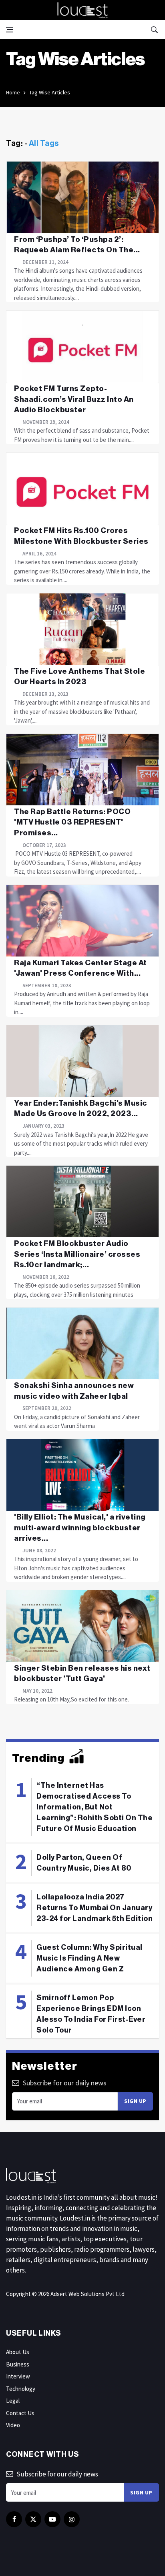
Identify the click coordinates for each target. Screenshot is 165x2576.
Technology (21, 2389)
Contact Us (20, 2413)
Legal (13, 2401)
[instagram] (72, 2519)
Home (13, 92)
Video (13, 2425)
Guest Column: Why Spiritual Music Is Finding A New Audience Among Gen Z (90, 1958)
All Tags (44, 144)
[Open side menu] (10, 30)
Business (18, 2364)
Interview (18, 2376)
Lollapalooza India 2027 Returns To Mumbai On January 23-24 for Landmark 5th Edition (95, 1908)
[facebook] (14, 2519)
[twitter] (33, 2519)
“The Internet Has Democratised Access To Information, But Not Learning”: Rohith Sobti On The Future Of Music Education (95, 1807)
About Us (18, 2352)
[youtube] (52, 2519)
